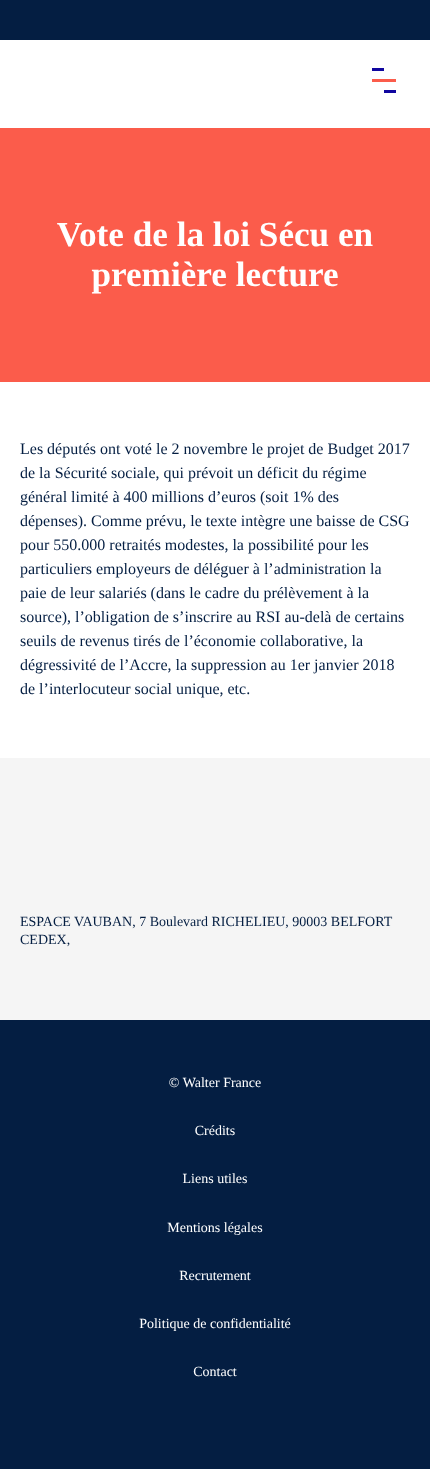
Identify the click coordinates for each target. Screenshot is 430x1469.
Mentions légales (214, 1228)
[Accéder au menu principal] (384, 80)
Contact (215, 1372)
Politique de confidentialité (215, 1324)
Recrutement (215, 1276)
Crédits (215, 1131)
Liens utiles (215, 1179)
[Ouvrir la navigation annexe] (32, 20)
